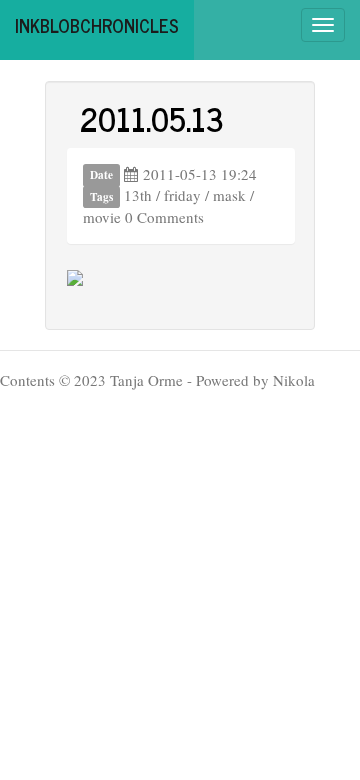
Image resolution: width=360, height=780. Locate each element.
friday (182, 195)
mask (229, 195)
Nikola (294, 380)
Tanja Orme (146, 380)
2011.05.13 (152, 118)
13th (138, 195)
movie (102, 217)
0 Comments (164, 217)
